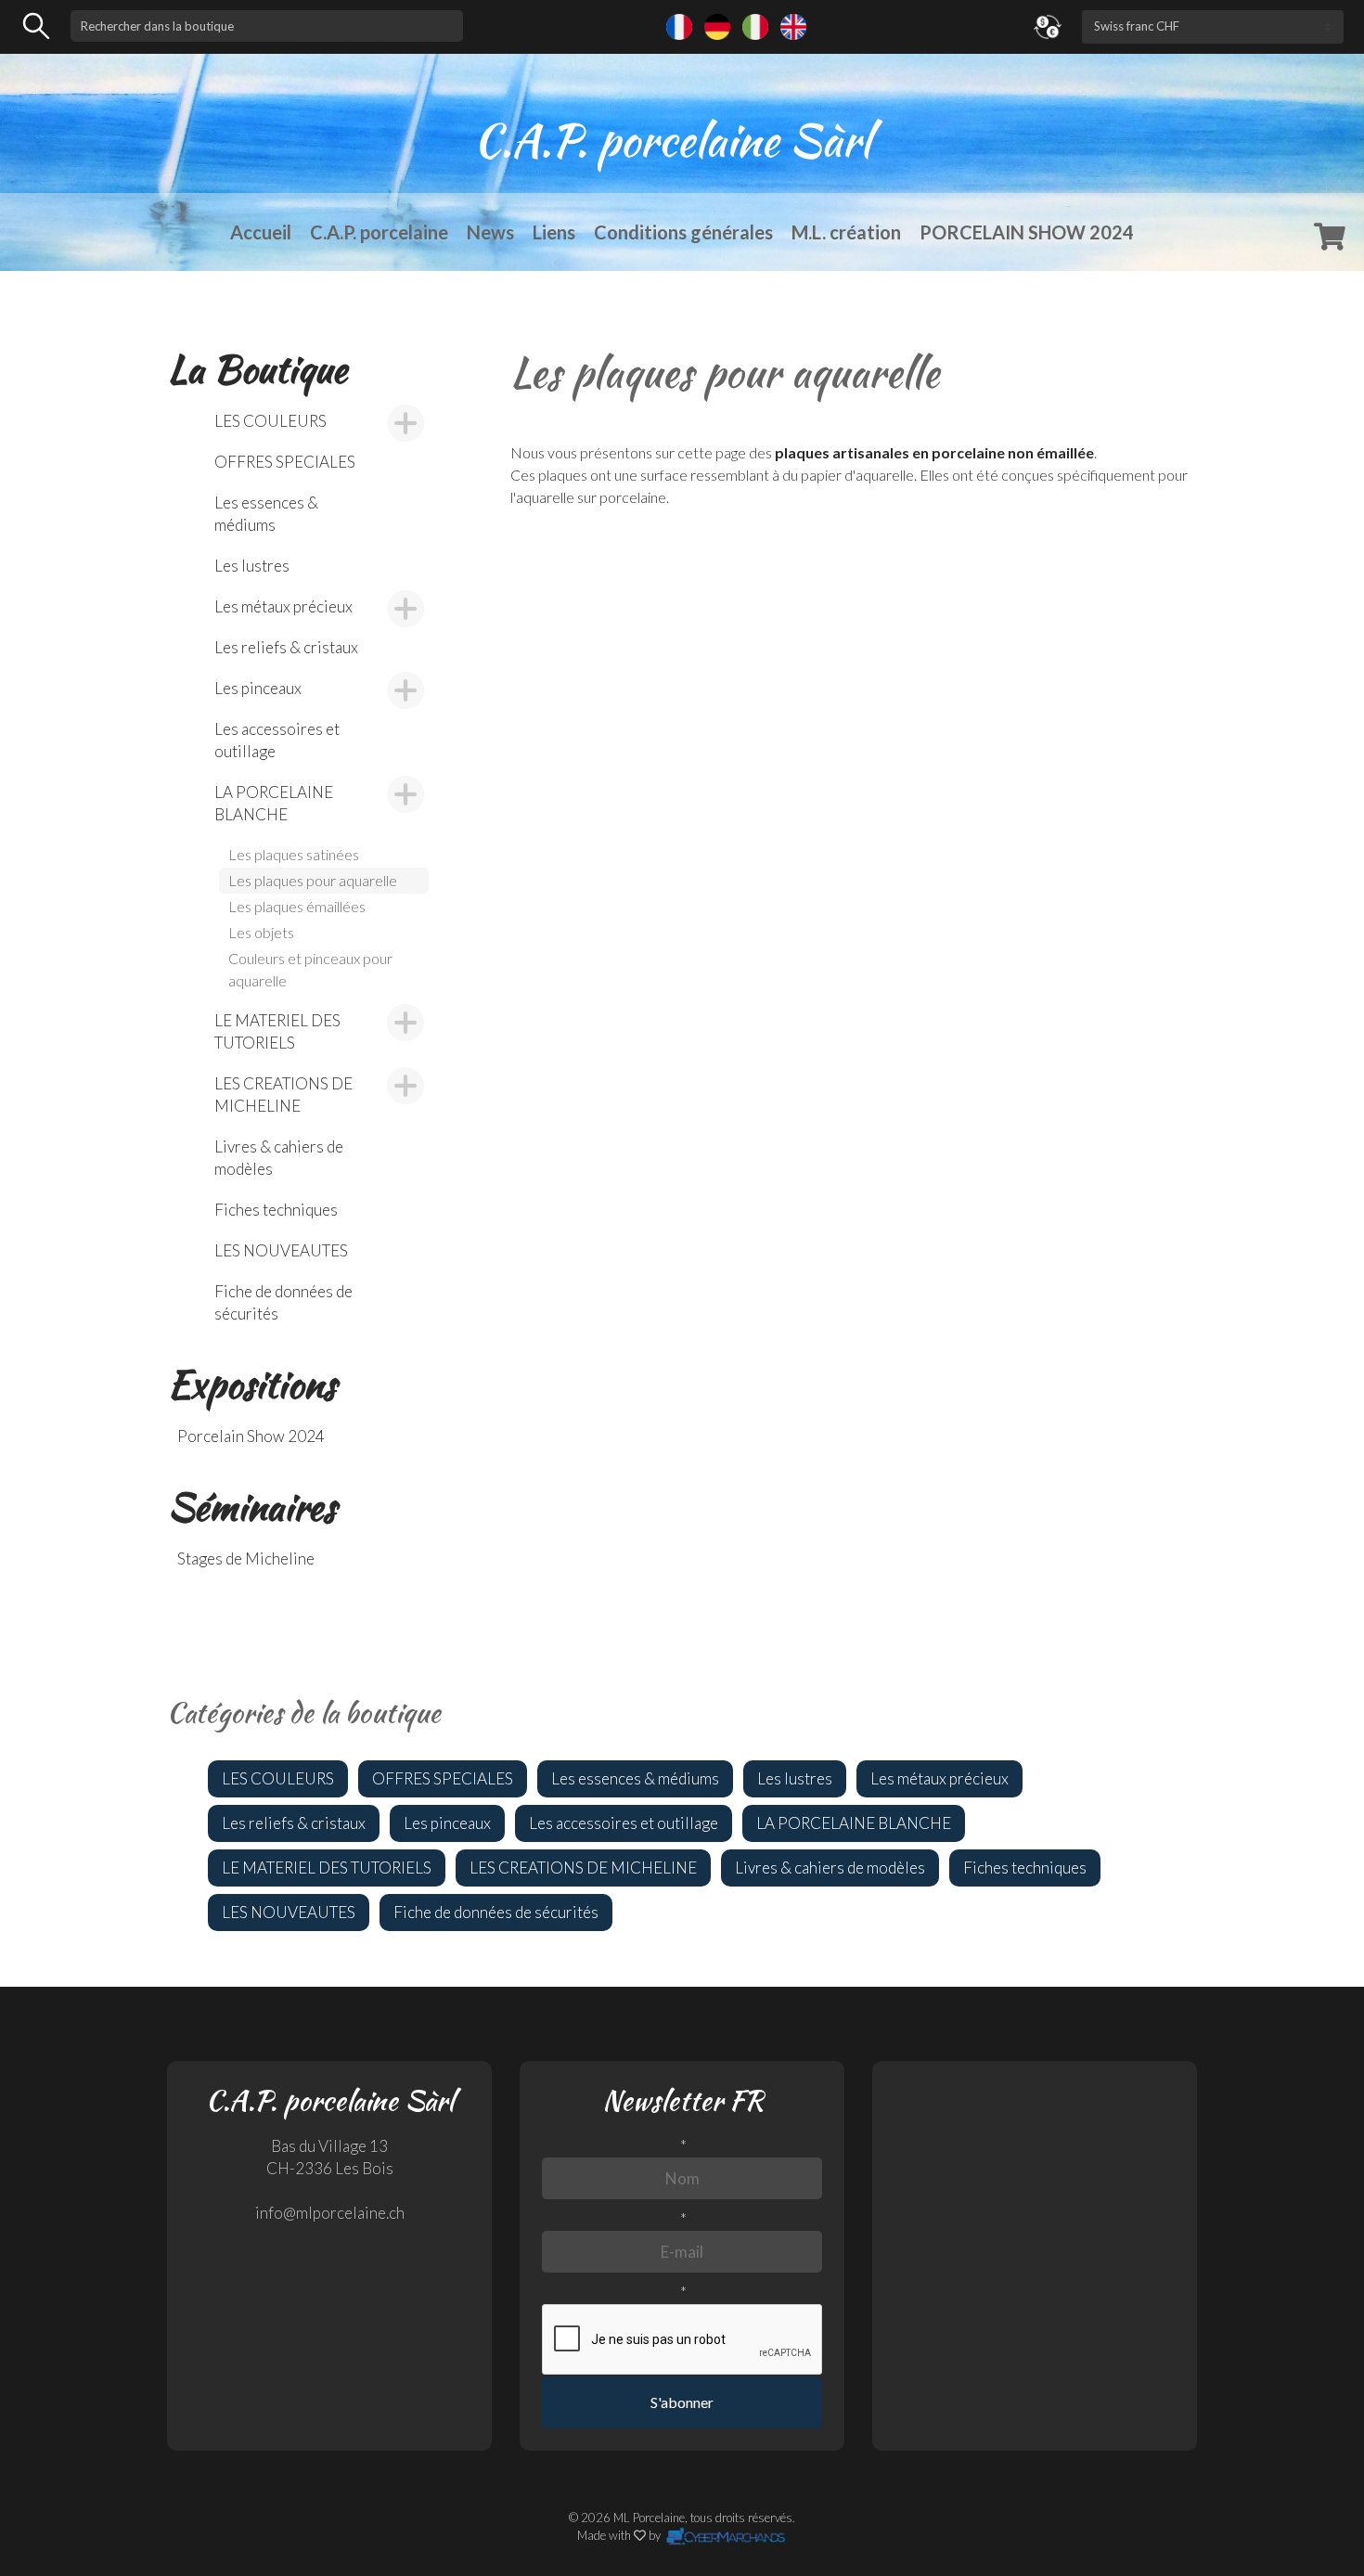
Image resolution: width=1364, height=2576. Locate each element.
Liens (554, 232)
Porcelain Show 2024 (251, 1436)
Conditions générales (683, 232)
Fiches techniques (276, 1210)
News (490, 232)
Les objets (261, 932)
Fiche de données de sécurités (283, 1302)
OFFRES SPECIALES (285, 462)
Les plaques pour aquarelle (313, 880)
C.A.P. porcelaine (379, 232)
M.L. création (846, 232)
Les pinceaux (258, 688)
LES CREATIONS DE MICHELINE (283, 1095)
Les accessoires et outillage (277, 740)
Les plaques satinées (294, 854)
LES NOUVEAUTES (281, 1250)
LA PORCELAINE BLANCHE (274, 803)
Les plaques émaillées (297, 906)
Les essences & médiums (266, 514)
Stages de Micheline (246, 1558)
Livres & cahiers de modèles (279, 1158)
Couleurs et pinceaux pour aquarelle (310, 969)
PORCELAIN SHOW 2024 (1027, 232)
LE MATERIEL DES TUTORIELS (277, 1031)
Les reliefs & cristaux (286, 647)
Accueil (261, 232)
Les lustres (252, 566)
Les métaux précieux (283, 606)
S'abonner (682, 2402)
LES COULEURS (270, 421)
